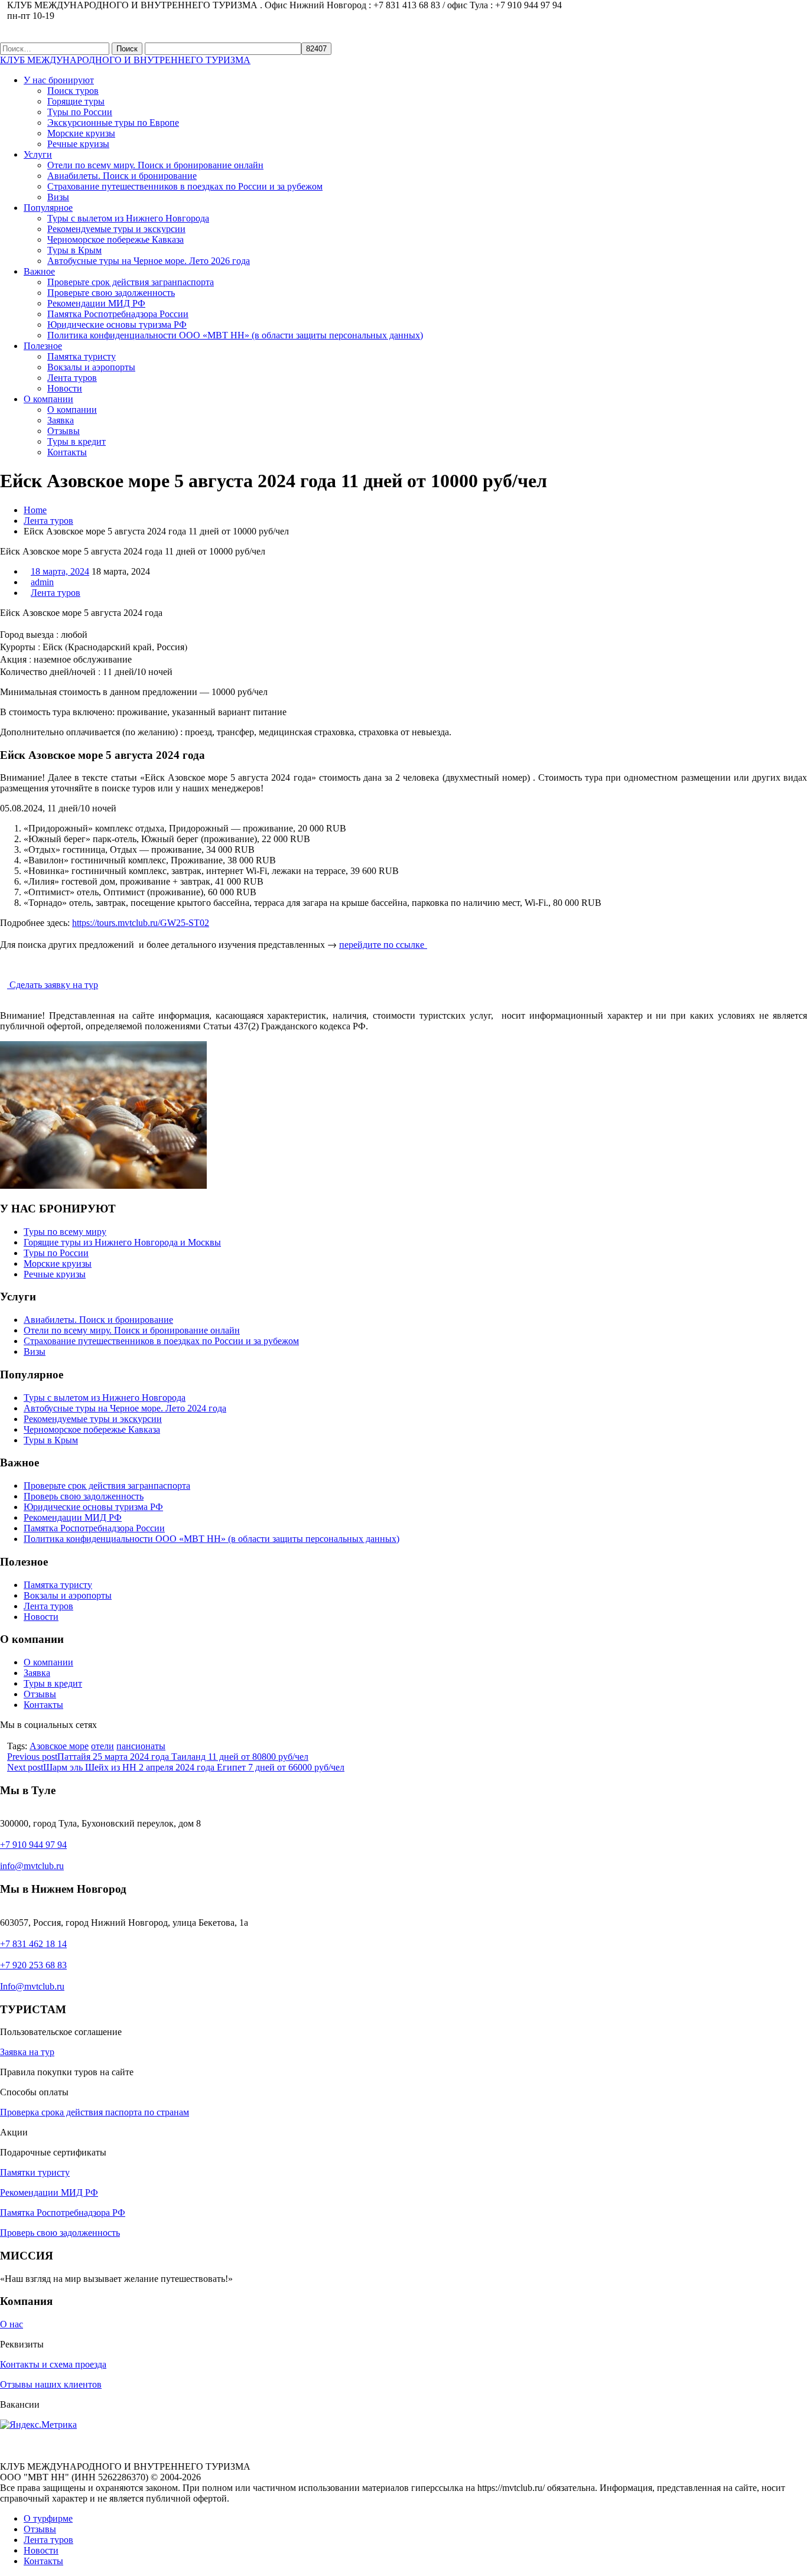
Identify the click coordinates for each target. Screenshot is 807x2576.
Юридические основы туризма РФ (117, 325)
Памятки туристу (35, 2172)
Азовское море (59, 1746)
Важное (39, 271)
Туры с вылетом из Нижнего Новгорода (128, 218)
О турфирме (48, 2518)
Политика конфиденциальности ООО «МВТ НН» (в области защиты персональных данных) (235, 335)
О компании (48, 399)
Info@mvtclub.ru (32, 1986)
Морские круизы (81, 133)
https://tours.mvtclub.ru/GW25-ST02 (141, 923)
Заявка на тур (27, 2052)
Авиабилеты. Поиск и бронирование (122, 176)
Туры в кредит (77, 441)
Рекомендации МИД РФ (96, 303)
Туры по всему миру (65, 1232)
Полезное (43, 346)
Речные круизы (78, 144)
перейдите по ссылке (383, 944)
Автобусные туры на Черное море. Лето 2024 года (125, 1408)
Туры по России (80, 112)
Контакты (67, 452)
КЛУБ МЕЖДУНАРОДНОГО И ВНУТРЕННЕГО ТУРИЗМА (125, 60)
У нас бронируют (59, 80)
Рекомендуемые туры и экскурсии (116, 229)
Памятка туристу (82, 356)
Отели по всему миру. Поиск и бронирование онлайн (155, 165)
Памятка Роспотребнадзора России (118, 314)
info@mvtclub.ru (32, 1866)
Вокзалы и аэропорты (91, 367)
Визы (58, 197)
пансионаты (141, 1746)
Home (35, 510)
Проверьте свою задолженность (111, 293)
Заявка (61, 420)
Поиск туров (73, 91)
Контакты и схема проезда (53, 2364)
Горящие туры (76, 101)
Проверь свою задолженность (84, 1496)
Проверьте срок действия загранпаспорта (131, 282)
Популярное (48, 208)
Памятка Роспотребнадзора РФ (63, 2213)
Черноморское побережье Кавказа (115, 239)
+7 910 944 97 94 (33, 1845)
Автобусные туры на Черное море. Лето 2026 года (149, 261)
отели (102, 1746)
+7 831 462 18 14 (33, 1944)
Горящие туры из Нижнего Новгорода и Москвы (122, 1242)
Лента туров (72, 378)
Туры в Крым (74, 250)
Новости (65, 388)
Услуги (38, 154)
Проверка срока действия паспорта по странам (95, 2112)
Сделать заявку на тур (53, 985)
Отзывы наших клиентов (51, 2384)
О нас (12, 2324)
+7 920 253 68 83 (33, 1965)
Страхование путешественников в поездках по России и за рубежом (185, 186)
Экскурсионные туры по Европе (113, 123)
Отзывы (64, 431)
